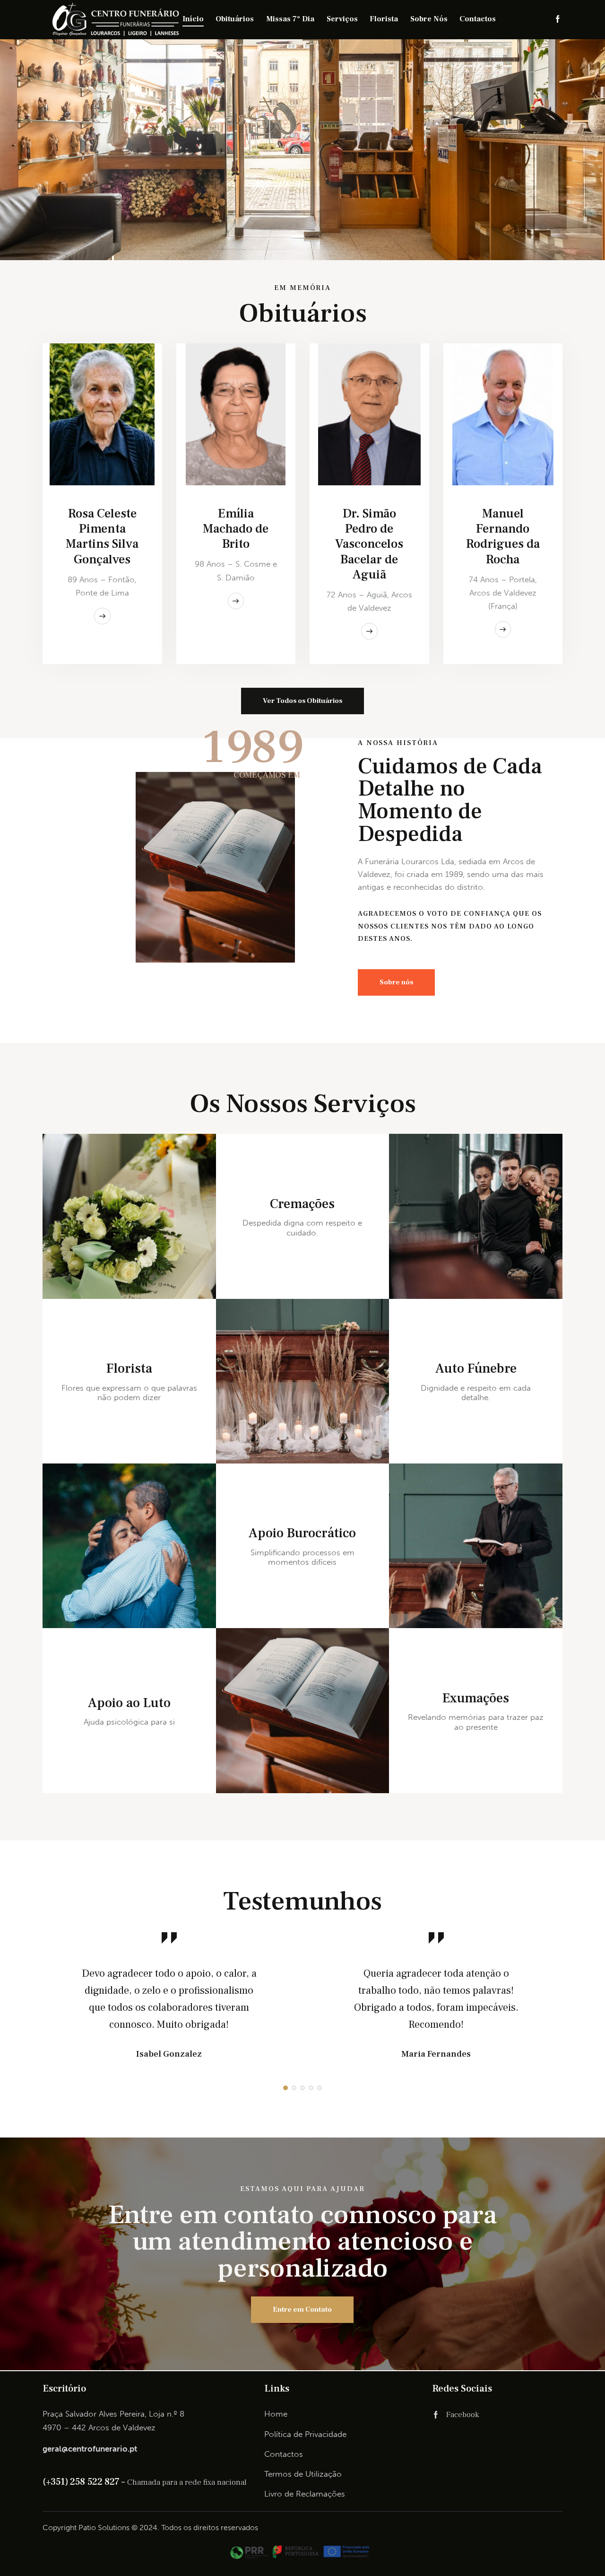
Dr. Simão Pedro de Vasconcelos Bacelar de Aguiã (369, 544)
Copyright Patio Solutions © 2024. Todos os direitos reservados (150, 2528)
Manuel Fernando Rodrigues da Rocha (503, 536)
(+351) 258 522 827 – (85, 2482)
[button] (285, 2088)
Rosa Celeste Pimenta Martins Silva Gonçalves (102, 536)
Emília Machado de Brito (236, 529)
